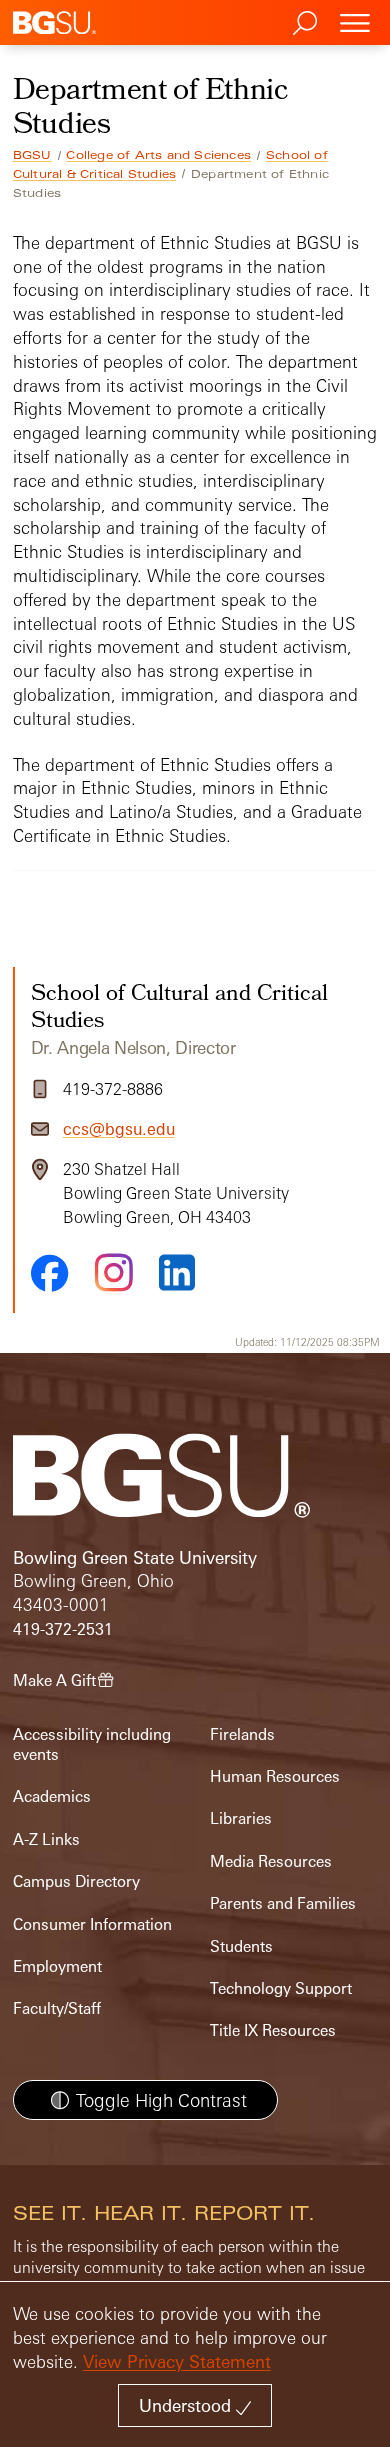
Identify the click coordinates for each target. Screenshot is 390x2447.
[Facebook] (50, 1273)
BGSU (32, 155)
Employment (57, 1966)
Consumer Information (92, 1924)
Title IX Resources (273, 2030)
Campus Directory (76, 1881)
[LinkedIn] (177, 1272)
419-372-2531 (63, 1629)
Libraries (241, 1818)
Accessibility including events (92, 1744)
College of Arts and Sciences (158, 155)
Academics (52, 1796)
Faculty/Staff (57, 2008)
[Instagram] (114, 1272)
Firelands (242, 1734)
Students (241, 1946)
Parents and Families (283, 1903)
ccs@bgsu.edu (119, 1129)
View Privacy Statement (177, 2361)
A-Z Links (46, 1839)
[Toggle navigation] (355, 22)
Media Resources (271, 1861)
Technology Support (281, 1988)
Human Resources (275, 1776)
